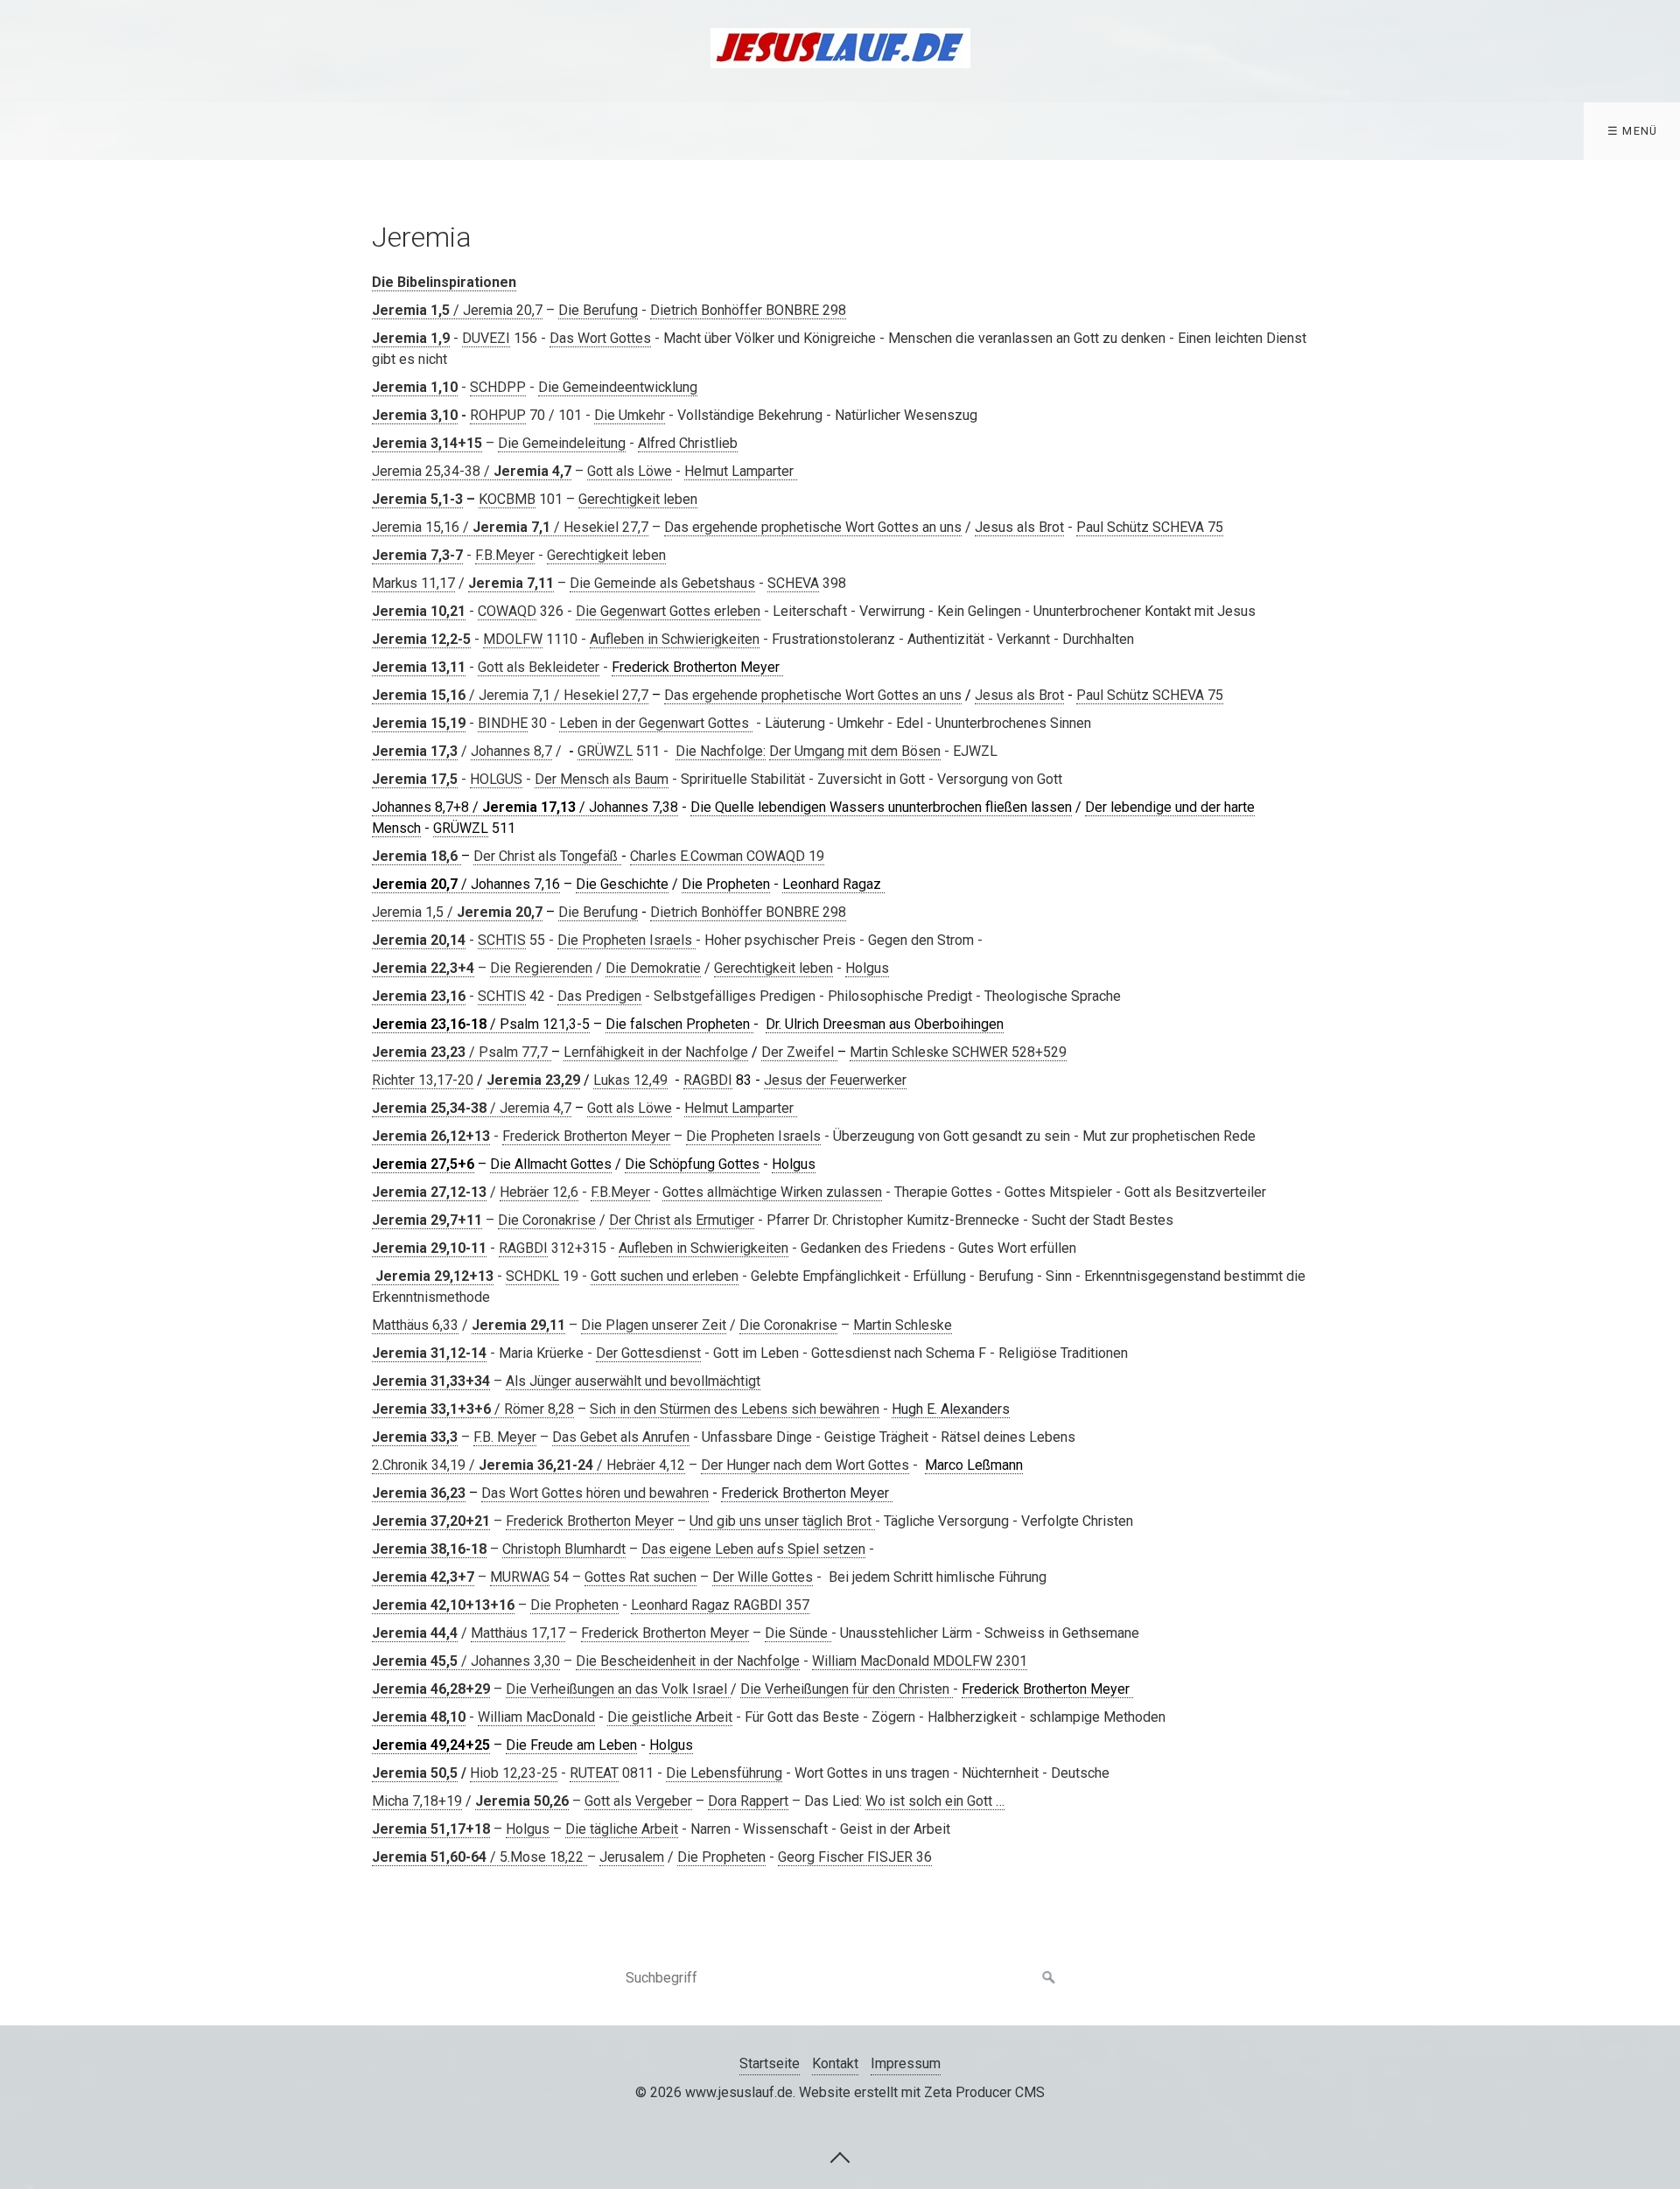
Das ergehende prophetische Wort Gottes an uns (813, 527)
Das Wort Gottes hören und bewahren (595, 1493)
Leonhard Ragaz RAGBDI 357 (720, 1605)
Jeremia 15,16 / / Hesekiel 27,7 (510, 527)
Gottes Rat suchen (640, 1577)
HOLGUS (496, 779)
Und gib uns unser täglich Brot (782, 1521)
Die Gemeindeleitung (562, 443)
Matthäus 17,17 (518, 1633)
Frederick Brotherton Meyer (586, 1136)
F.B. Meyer (505, 1437)
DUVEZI (486, 338)
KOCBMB (507, 499)
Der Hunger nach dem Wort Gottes (805, 1465)
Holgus (867, 968)
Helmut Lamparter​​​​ (741, 471)
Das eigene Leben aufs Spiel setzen (753, 1549)
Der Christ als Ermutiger (682, 1220)
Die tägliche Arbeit (622, 1829)
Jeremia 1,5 (409, 912)
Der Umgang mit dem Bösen (855, 751)
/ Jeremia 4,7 (472, 1108)
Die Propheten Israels (626, 940)
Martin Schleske (903, 1325)
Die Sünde (798, 1633)
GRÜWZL (605, 751)
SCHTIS (502, 940)
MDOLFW (513, 639)
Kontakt (835, 2063)
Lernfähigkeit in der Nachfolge (656, 1052)
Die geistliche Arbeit (670, 1717)
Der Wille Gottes (763, 1577)
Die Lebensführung (724, 1773)
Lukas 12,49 (630, 1080)
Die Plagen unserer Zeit (654, 1325)
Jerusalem (632, 1857)
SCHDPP (498, 387)
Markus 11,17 (413, 583)
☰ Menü (1633, 131)
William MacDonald (536, 1717)
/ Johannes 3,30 (466, 1661)
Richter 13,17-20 (423, 1080)
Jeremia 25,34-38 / (472, 471)
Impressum (906, 2063)
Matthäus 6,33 (415, 1325)
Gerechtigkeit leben (638, 499)
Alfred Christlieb (688, 443)
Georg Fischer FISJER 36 (855, 1857)
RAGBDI (708, 1080)
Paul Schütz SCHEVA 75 (1150, 527)
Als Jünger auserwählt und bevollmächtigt (633, 1381)
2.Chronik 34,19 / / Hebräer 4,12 (528, 1465)
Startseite (770, 2063)
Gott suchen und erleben (665, 1276)
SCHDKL (532, 1276)
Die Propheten (574, 1605)
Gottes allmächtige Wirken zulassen (772, 1192)
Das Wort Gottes (600, 338)
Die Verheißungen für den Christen (847, 1689)
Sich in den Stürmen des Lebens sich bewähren (735, 1409)
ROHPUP (498, 415)
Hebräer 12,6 (539, 1192)
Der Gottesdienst (648, 1353)
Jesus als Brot (1019, 527)
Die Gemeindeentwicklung (618, 387)
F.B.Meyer (505, 555)
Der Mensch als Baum (602, 779)
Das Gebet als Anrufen (621, 1437)
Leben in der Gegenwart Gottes (656, 723)
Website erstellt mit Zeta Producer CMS (922, 2092)
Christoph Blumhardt (564, 1549)
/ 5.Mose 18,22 (479, 1857)
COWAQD (507, 611)
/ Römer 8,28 (473, 1409)
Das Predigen (599, 996)
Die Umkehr (630, 415)
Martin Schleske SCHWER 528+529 (958, 1052)
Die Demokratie (653, 968)
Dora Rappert (748, 1801)
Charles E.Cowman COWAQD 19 (727, 856)
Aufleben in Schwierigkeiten (675, 639)
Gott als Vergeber (638, 1801)
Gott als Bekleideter (539, 667)
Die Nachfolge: (721, 751)
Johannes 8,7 (511, 751)
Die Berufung (598, 310)
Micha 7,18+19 (417, 1801)
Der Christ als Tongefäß (547, 856)
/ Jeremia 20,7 (457, 310)
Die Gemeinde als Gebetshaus (662, 583)
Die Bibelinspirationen (444, 282)
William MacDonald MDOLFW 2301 (920, 1661)
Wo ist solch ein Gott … (935, 1801)
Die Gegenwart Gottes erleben (668, 611)
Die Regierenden (541, 968)
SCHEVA (793, 583)
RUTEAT (594, 1773)
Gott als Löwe (630, 471)
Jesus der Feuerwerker (835, 1080)
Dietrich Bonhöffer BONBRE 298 (748, 310)
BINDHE (503, 723)
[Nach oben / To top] (840, 2157)
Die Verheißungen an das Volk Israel (618, 1689)
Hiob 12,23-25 (514, 1773)
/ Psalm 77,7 (462, 1052)
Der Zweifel (799, 1052)
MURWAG (520, 1577)
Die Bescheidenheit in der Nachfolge (688, 1661)
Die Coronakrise (547, 1220)
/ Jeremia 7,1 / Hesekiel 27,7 (510, 695)
